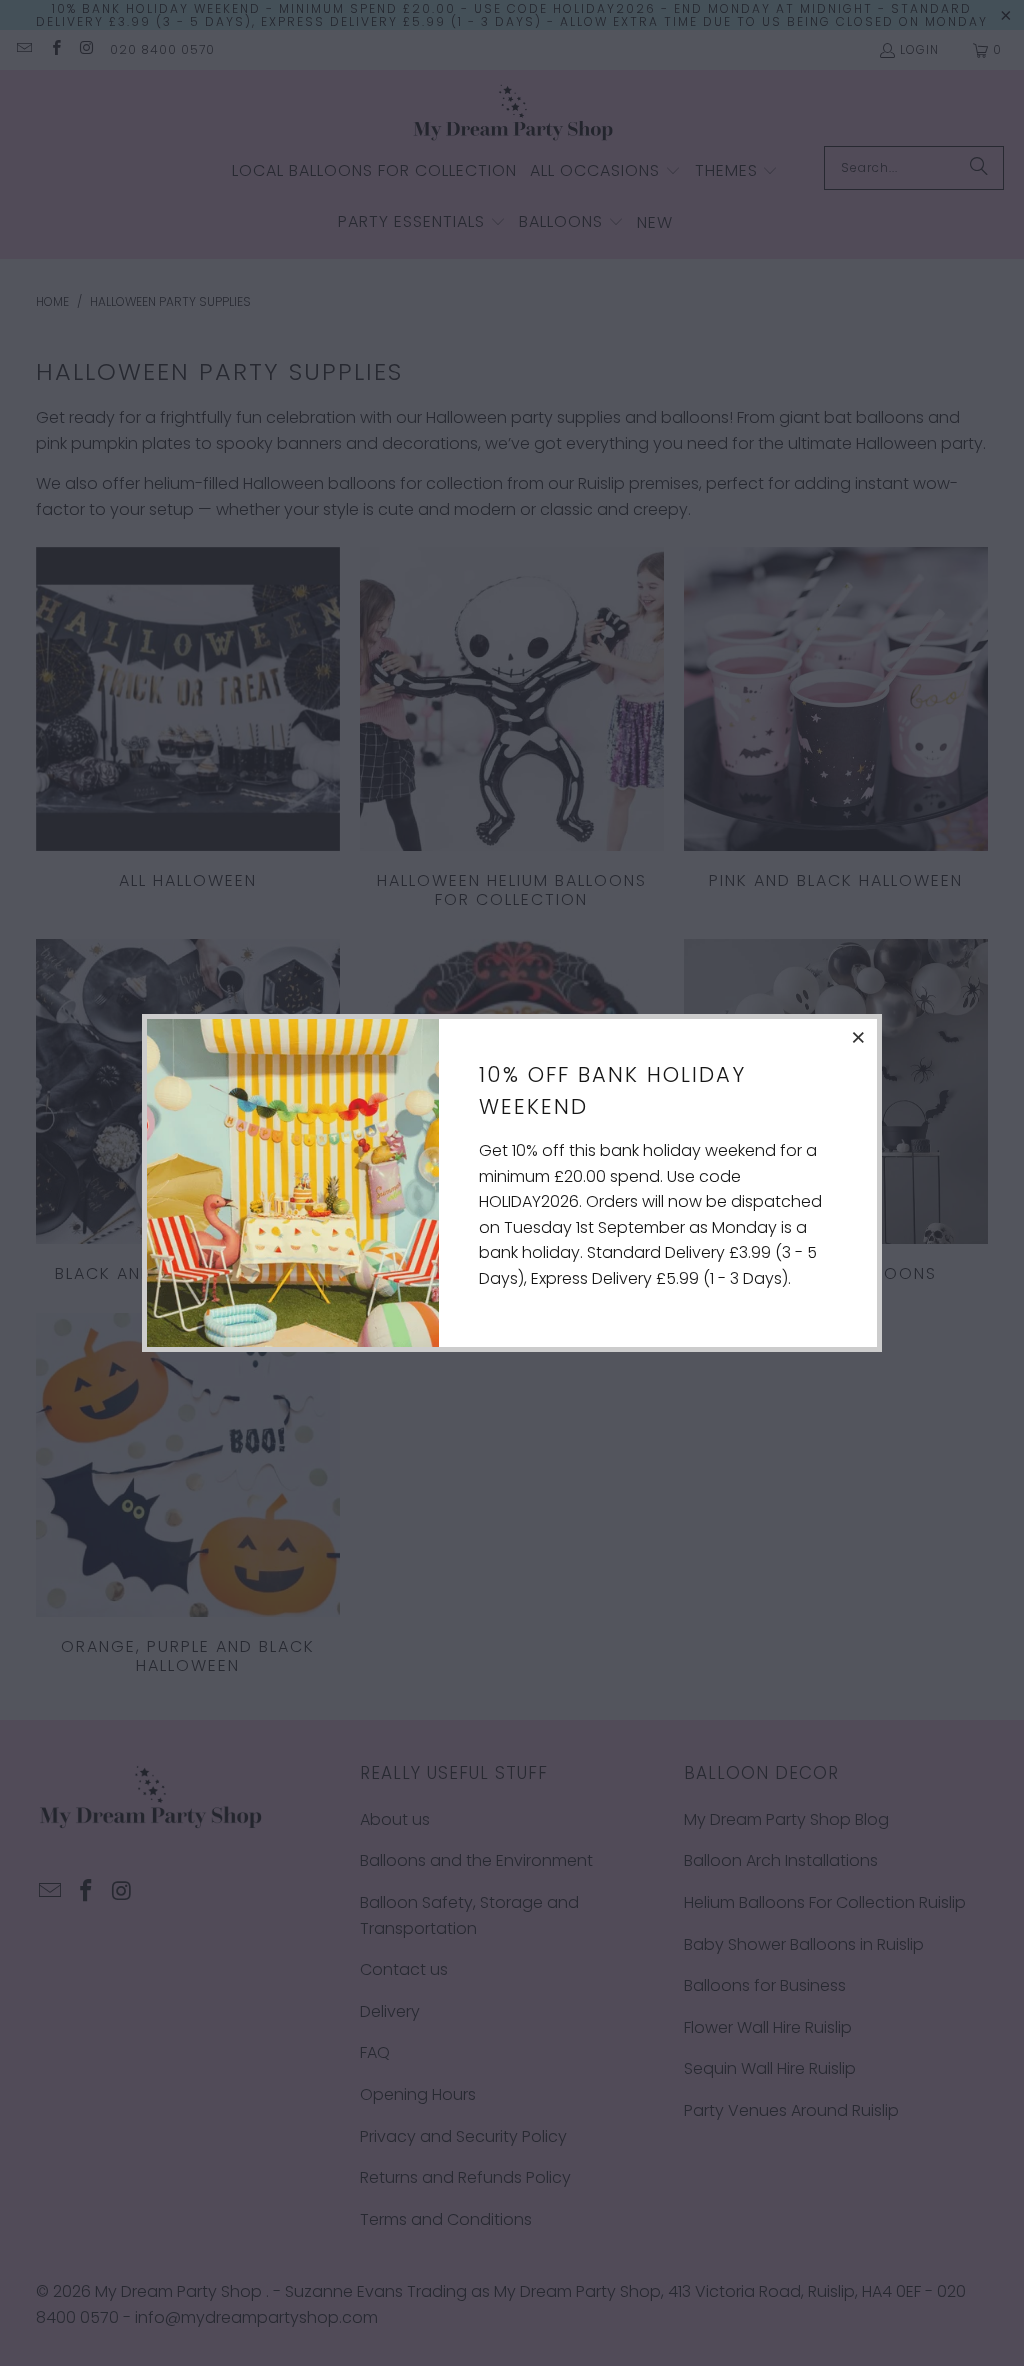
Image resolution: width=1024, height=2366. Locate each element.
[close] (859, 1037)
